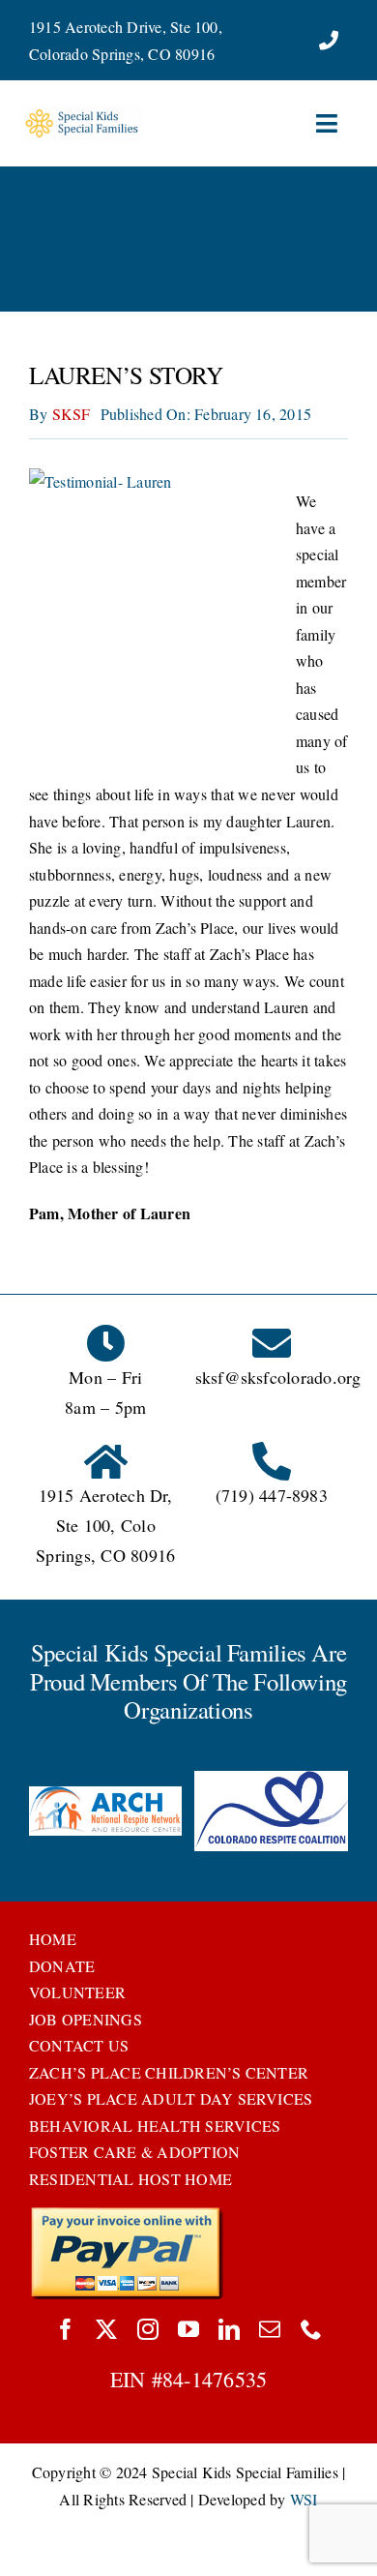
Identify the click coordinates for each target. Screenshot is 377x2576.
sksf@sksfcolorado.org (278, 1377)
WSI (304, 2499)
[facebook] (66, 2329)
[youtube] (188, 2329)
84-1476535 (215, 2379)
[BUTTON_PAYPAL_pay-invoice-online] (126, 2214)
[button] (43, 1813)
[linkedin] (229, 2329)
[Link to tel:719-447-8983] (329, 41)
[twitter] (106, 2329)
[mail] (270, 2329)
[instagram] (148, 2329)
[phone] (311, 2329)
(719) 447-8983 (272, 1495)
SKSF (72, 414)
